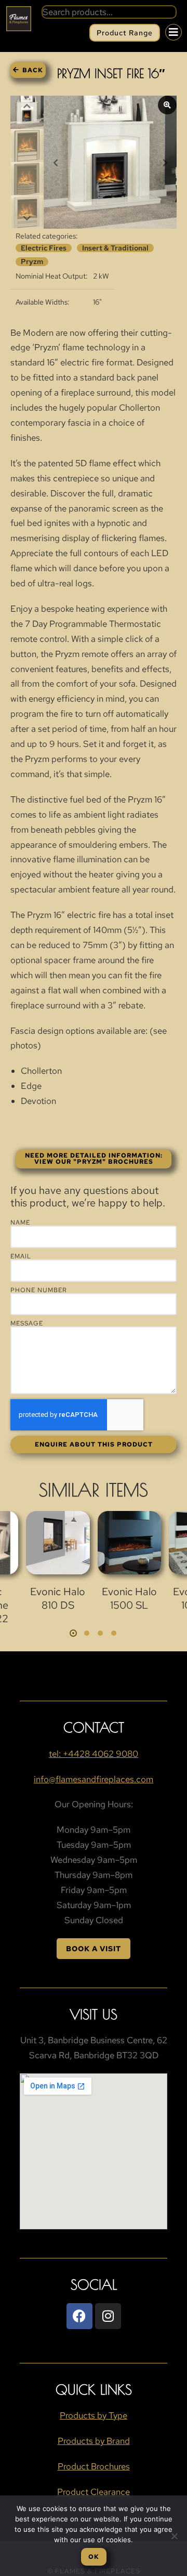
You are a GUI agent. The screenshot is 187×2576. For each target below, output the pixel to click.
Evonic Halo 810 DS (58, 1598)
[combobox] (109, 12)
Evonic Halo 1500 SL (129, 1598)
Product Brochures (94, 2466)
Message (27, 1323)
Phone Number (39, 1290)
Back (33, 70)
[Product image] (58, 1543)
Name (20, 1223)
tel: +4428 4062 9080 (94, 1754)
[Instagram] (108, 2316)
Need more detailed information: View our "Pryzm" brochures (94, 1159)
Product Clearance (94, 2492)
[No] (174, 2536)
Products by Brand (94, 2441)
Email (21, 1256)
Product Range (125, 33)
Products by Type (94, 2415)
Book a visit (94, 1949)
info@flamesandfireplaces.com (94, 1779)
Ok (94, 2557)
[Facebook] (79, 2316)
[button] (73, 1633)
